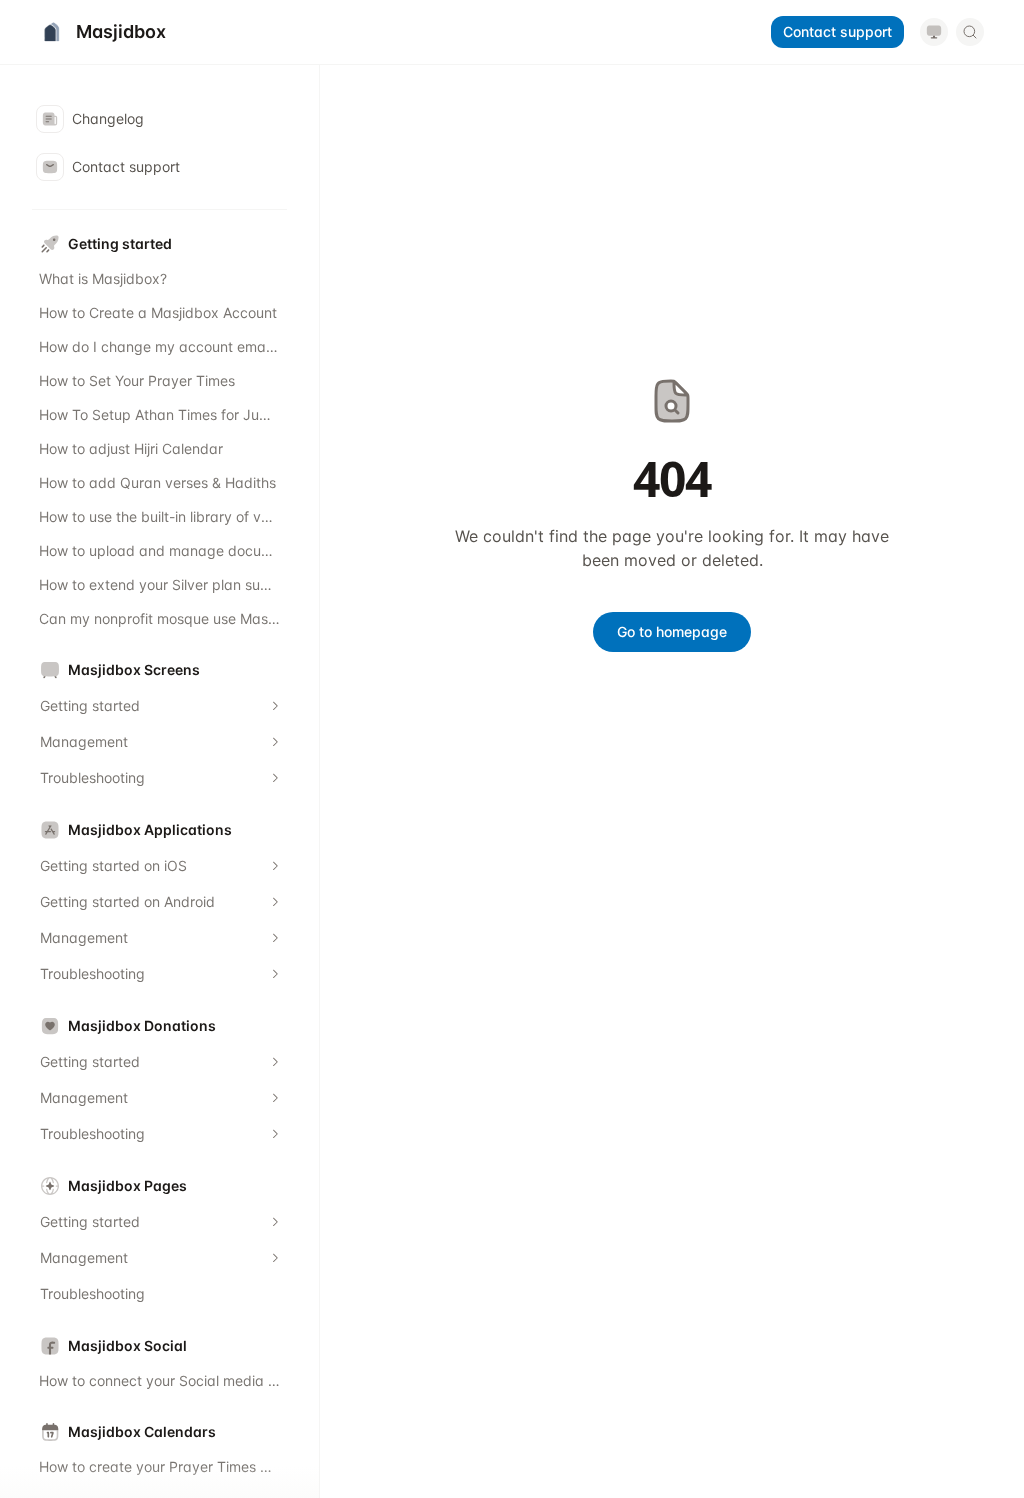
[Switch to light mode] (934, 32)
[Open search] (970, 32)
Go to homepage (672, 631)
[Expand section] (275, 706)
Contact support (837, 31)
